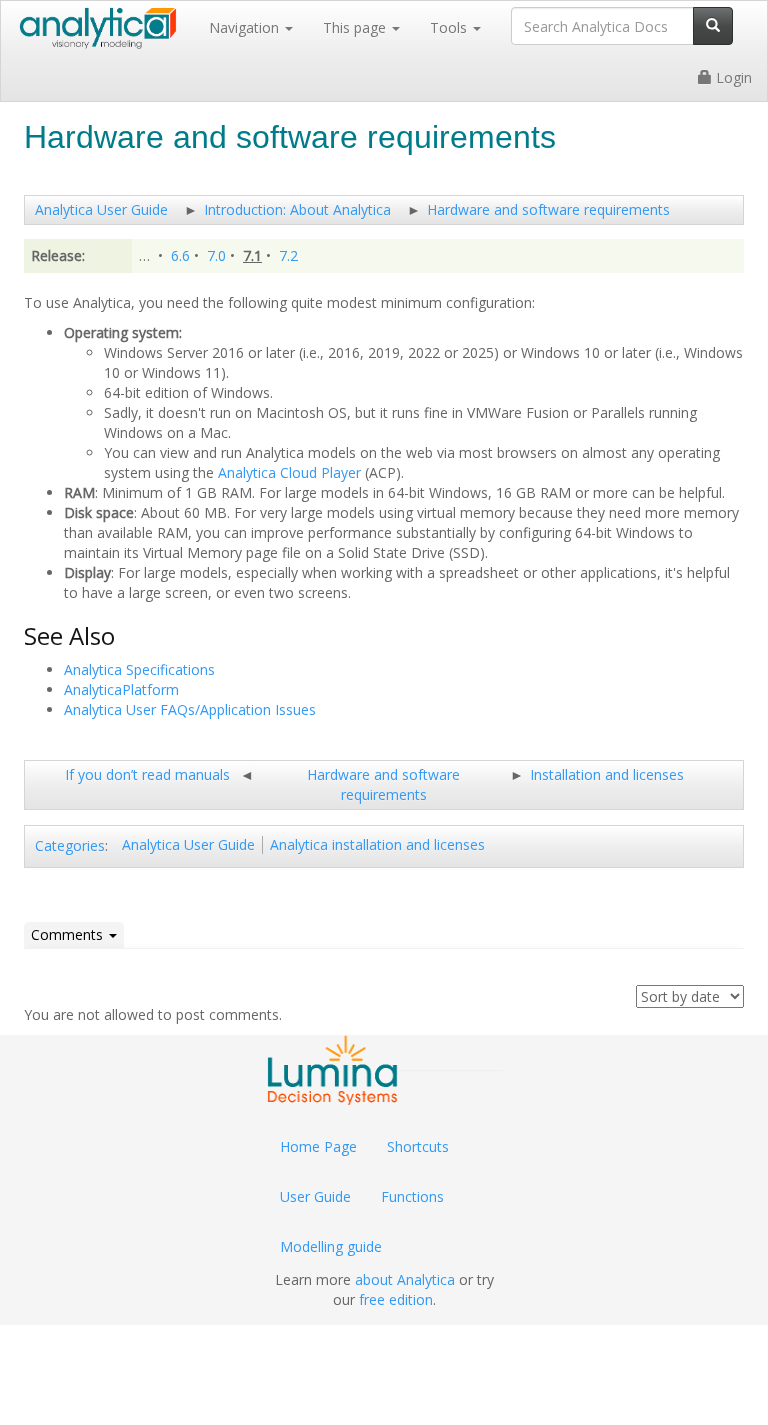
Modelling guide (331, 1246)
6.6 (180, 255)
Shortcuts (418, 1146)
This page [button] (356, 27)
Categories (70, 845)
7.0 (216, 255)
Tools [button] (450, 27)
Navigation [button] (246, 27)
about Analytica (405, 1279)
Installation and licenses (607, 774)
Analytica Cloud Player (289, 472)
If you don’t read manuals (147, 774)
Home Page (318, 1146)
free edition (396, 1299)
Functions (412, 1196)
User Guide (315, 1196)
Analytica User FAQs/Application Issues (190, 709)
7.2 (288, 255)
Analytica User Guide (101, 209)
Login (732, 77)
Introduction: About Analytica (297, 209)
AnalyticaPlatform (121, 689)
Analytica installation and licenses (377, 844)
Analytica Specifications (139, 669)
